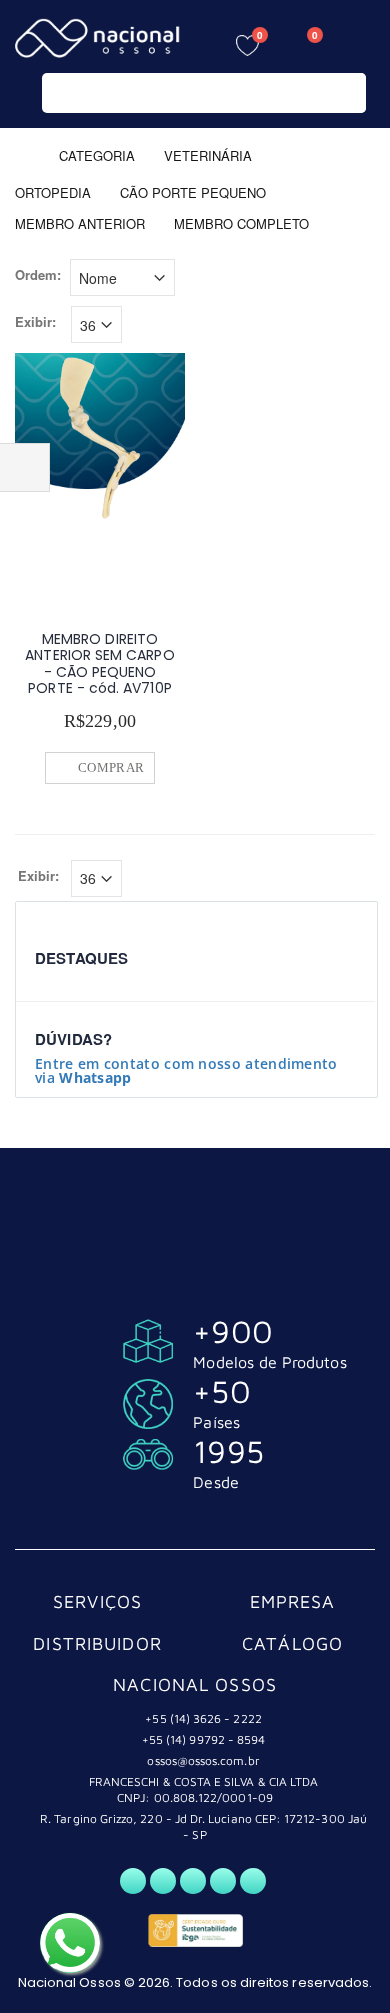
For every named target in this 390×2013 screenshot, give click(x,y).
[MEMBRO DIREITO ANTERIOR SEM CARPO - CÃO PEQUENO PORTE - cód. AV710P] (100, 438)
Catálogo (292, 1643)
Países (216, 1422)
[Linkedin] (253, 1881)
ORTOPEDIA (53, 191)
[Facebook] (163, 1881)
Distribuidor (97, 1643)
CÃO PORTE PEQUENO (193, 191)
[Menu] (360, 42)
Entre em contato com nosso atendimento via (186, 1070)
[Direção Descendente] (189, 275)
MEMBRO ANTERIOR (80, 223)
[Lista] (363, 280)
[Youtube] (223, 1881)
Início (22, 154)
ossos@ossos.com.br (203, 1760)
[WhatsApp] (133, 1881)
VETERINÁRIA (210, 154)
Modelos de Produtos (269, 1362)
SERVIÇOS (97, 1601)
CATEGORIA (97, 154)
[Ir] (346, 93)
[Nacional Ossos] (100, 38)
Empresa (293, 1601)
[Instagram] (193, 1881)
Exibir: (35, 322)
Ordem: (38, 275)
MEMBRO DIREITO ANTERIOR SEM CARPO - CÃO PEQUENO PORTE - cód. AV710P (99, 663)
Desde (215, 1482)
